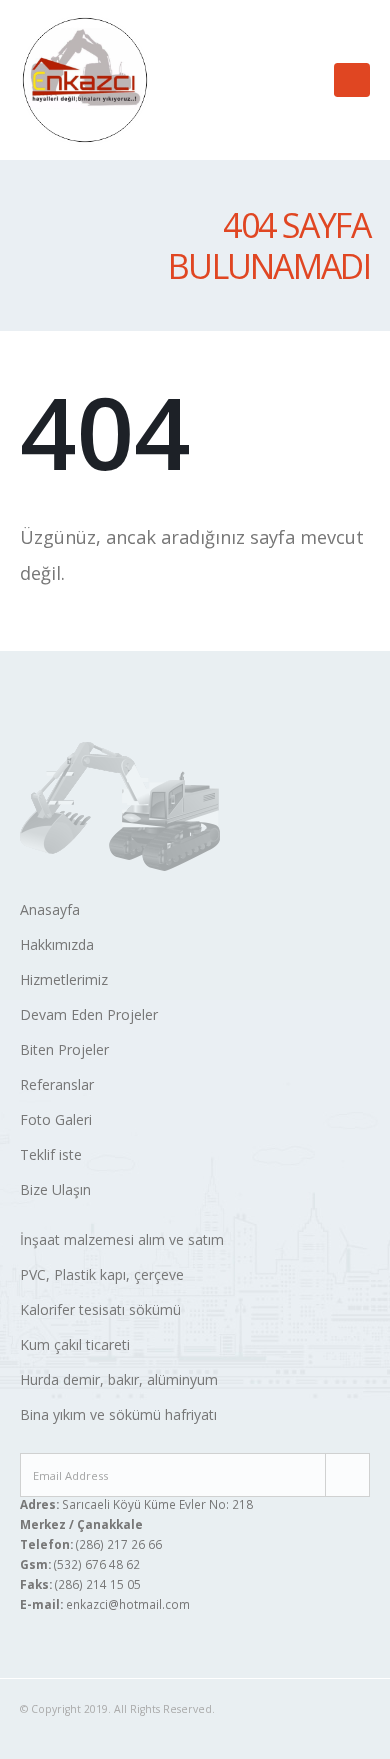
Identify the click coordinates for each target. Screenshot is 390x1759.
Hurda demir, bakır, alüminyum (119, 1379)
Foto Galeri (56, 1119)
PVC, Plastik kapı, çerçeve (102, 1274)
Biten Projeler (64, 1049)
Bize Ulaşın (55, 1189)
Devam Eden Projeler (89, 1014)
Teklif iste (51, 1154)
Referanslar (57, 1084)
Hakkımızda (57, 944)
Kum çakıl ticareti (75, 1344)
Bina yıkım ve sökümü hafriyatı (118, 1414)
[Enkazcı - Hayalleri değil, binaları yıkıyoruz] (85, 80)
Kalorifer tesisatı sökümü (100, 1309)
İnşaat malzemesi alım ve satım (122, 1239)
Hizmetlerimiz (64, 979)
